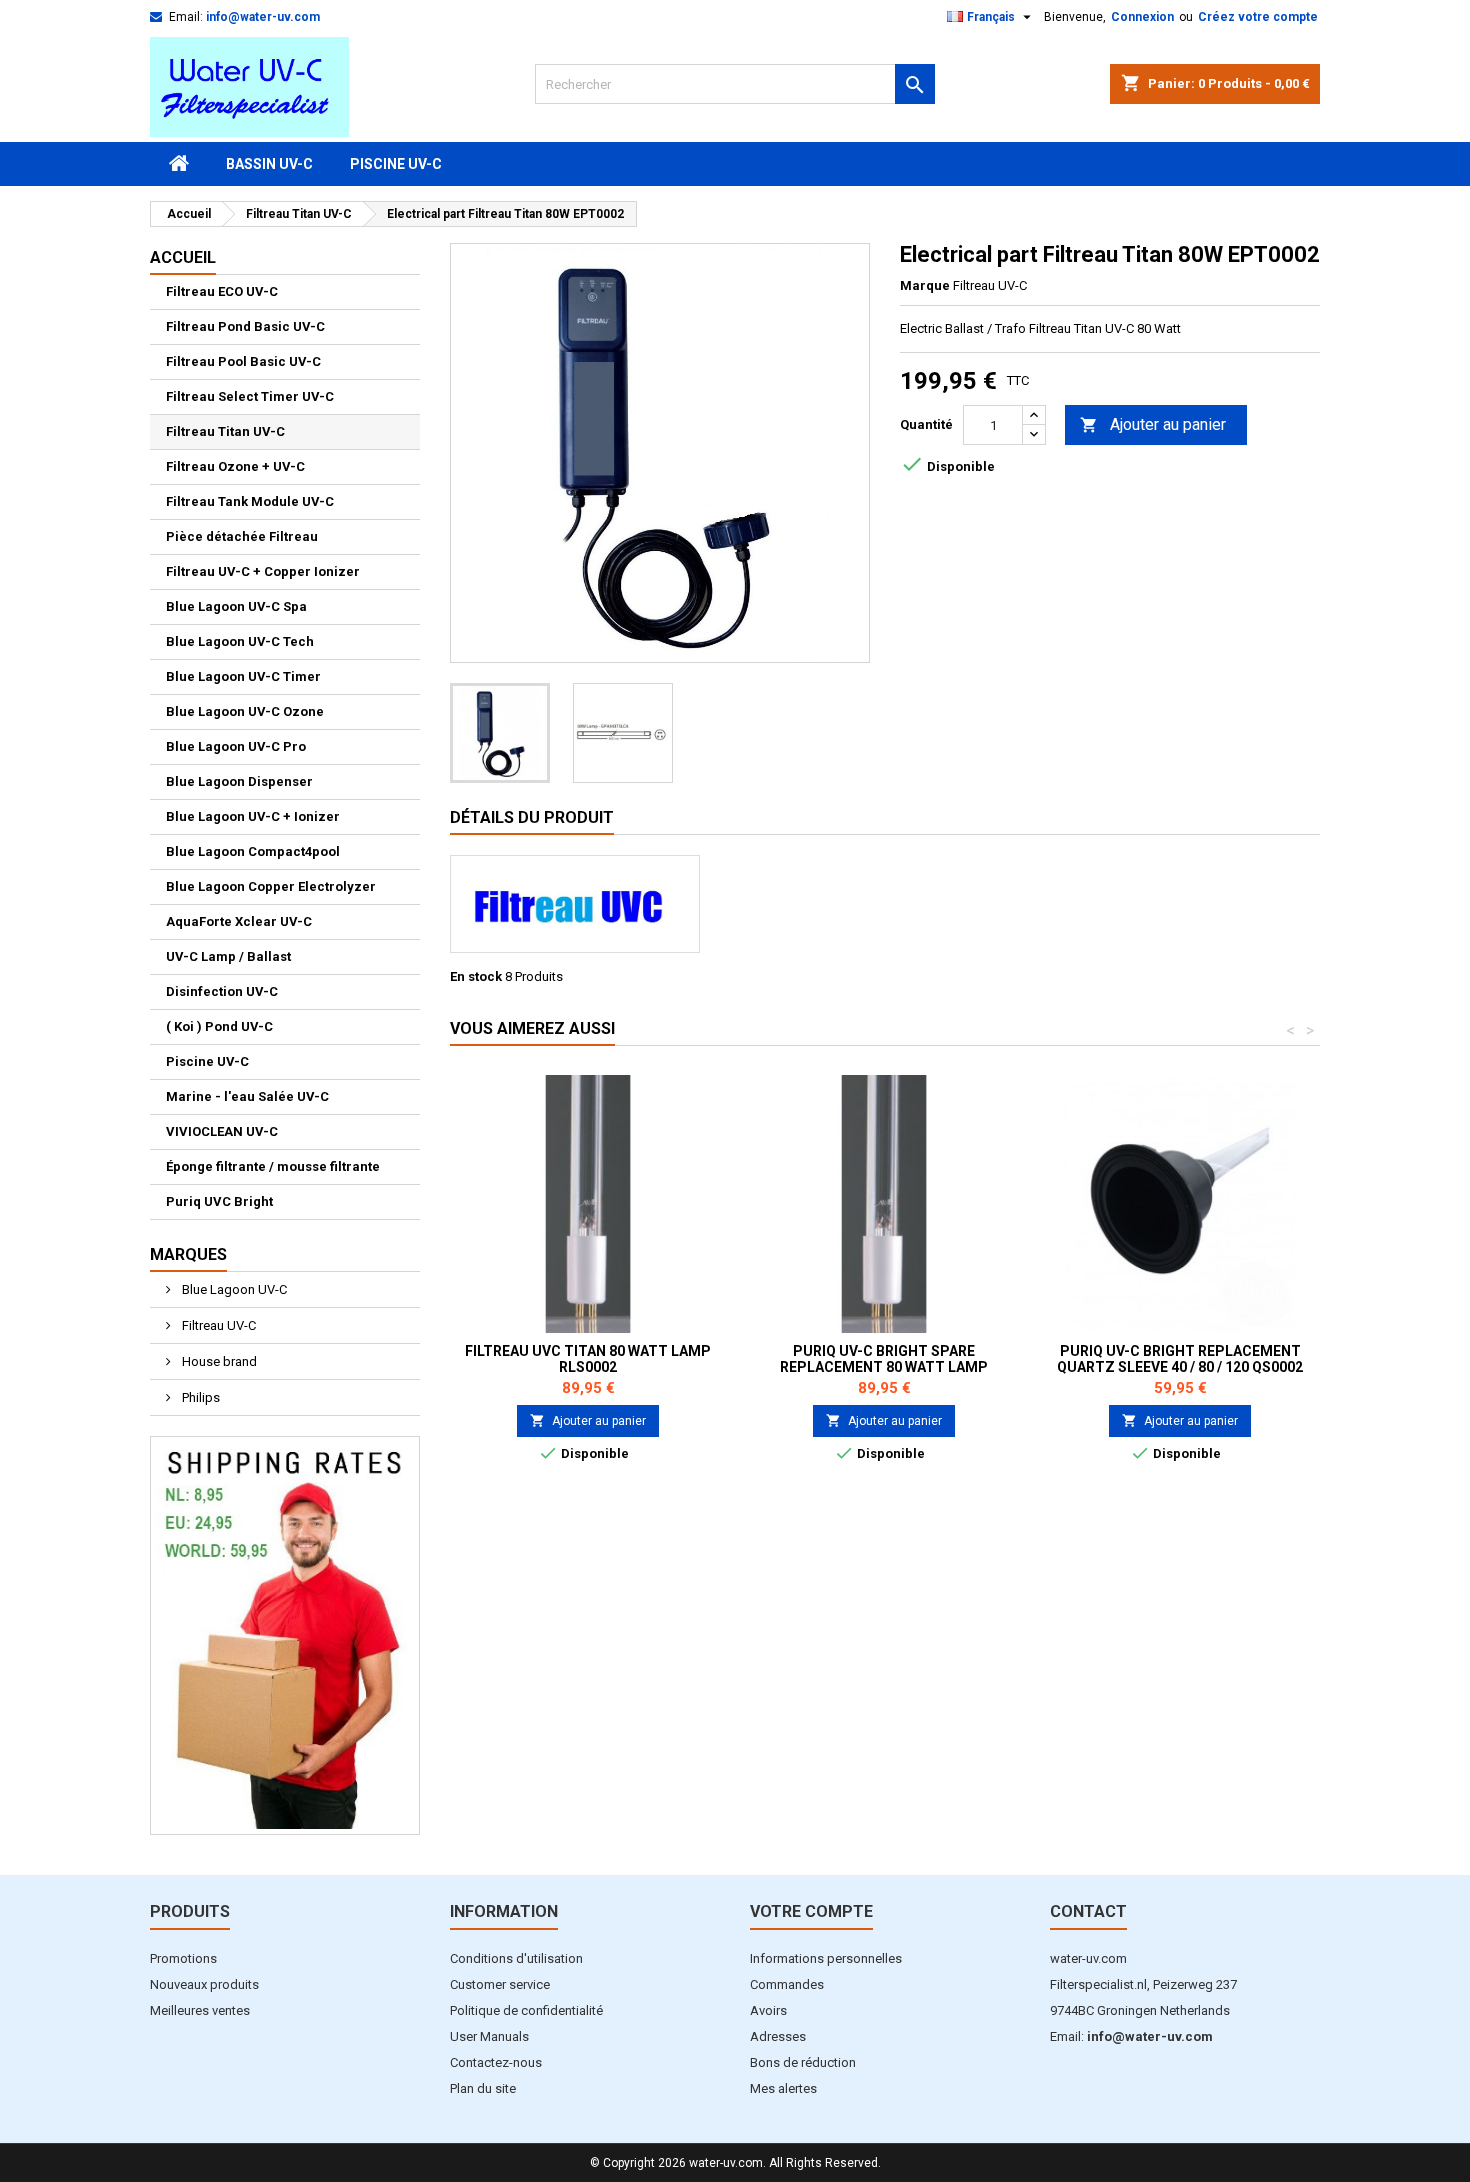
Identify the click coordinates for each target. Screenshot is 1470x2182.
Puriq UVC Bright (219, 1201)
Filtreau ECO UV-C (222, 291)
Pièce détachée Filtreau (242, 536)
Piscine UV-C (396, 164)
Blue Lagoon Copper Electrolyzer (271, 886)
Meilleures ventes (200, 2010)
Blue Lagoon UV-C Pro (236, 746)
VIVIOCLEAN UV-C (222, 1131)
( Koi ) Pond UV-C (219, 1026)
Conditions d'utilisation (516, 1958)
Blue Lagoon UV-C (233, 1289)
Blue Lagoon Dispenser (239, 781)
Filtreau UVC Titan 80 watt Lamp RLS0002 (588, 1359)
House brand (218, 1361)
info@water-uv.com (263, 17)
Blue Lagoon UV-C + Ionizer (253, 816)
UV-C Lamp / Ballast (228, 956)
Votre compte (811, 1911)
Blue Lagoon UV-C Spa (236, 606)
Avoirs (768, 2010)
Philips (199, 1397)
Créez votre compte (1258, 17)
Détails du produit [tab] (532, 817)
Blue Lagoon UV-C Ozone (245, 711)
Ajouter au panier (1153, 424)
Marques (188, 1254)
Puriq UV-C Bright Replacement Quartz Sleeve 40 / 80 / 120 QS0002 (1180, 1359)
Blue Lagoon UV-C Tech (240, 641)
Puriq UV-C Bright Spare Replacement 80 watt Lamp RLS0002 (884, 1367)
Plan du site (483, 2088)
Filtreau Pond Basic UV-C (245, 326)
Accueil (183, 257)
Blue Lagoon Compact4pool (253, 851)
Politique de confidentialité (526, 2010)
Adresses (778, 2036)
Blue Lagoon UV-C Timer (243, 676)
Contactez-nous (496, 2062)
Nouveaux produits (204, 1984)
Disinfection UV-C (222, 991)
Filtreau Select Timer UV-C (250, 396)
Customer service (500, 1984)
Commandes (787, 1984)
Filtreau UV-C (217, 1325)
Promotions (183, 1958)
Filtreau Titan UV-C (225, 431)
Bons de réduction (803, 2062)
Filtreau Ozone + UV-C (235, 466)
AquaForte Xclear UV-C (239, 921)
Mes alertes (783, 2088)
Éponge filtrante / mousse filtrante (273, 1166)
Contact (1088, 1911)
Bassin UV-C (269, 164)
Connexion (1142, 17)
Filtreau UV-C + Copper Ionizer (263, 571)
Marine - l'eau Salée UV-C (247, 1096)
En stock (476, 976)
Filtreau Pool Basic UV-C (243, 361)
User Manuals (489, 2036)
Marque (925, 285)
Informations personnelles (826, 1958)
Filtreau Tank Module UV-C (250, 501)
